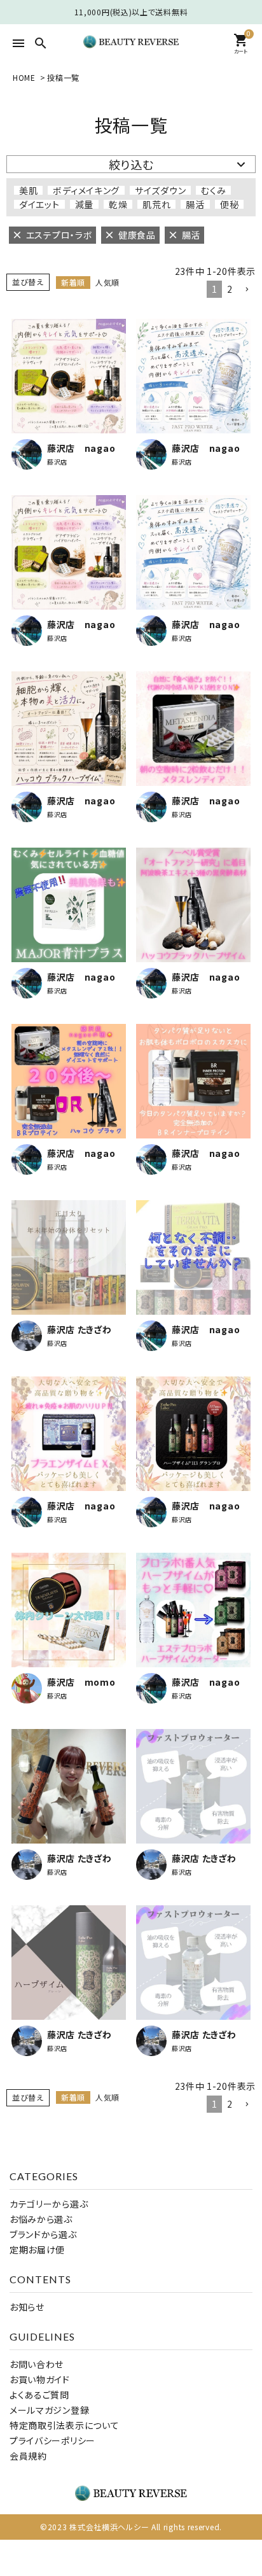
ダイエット (39, 204)
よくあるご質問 (39, 2395)
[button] (247, 290)
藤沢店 (57, 462)
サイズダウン (160, 190)
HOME (24, 77)
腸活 (195, 204)
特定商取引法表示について (64, 2425)
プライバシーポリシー (52, 2440)
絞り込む (131, 164)
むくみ (213, 190)
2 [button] (230, 289)
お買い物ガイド (40, 2379)
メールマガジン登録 (49, 2410)
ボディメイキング (86, 190)
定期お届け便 (37, 2250)
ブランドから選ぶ (43, 2234)
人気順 (107, 282)
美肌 (28, 190)
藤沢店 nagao (81, 448)
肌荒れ (156, 204)
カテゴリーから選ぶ (49, 2204)
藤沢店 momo (81, 1682)
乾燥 (118, 204)
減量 (84, 204)
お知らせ (27, 2307)
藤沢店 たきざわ (79, 1329)
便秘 (229, 204)
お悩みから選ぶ (41, 2219)
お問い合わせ (37, 2364)
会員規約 (28, 2456)
